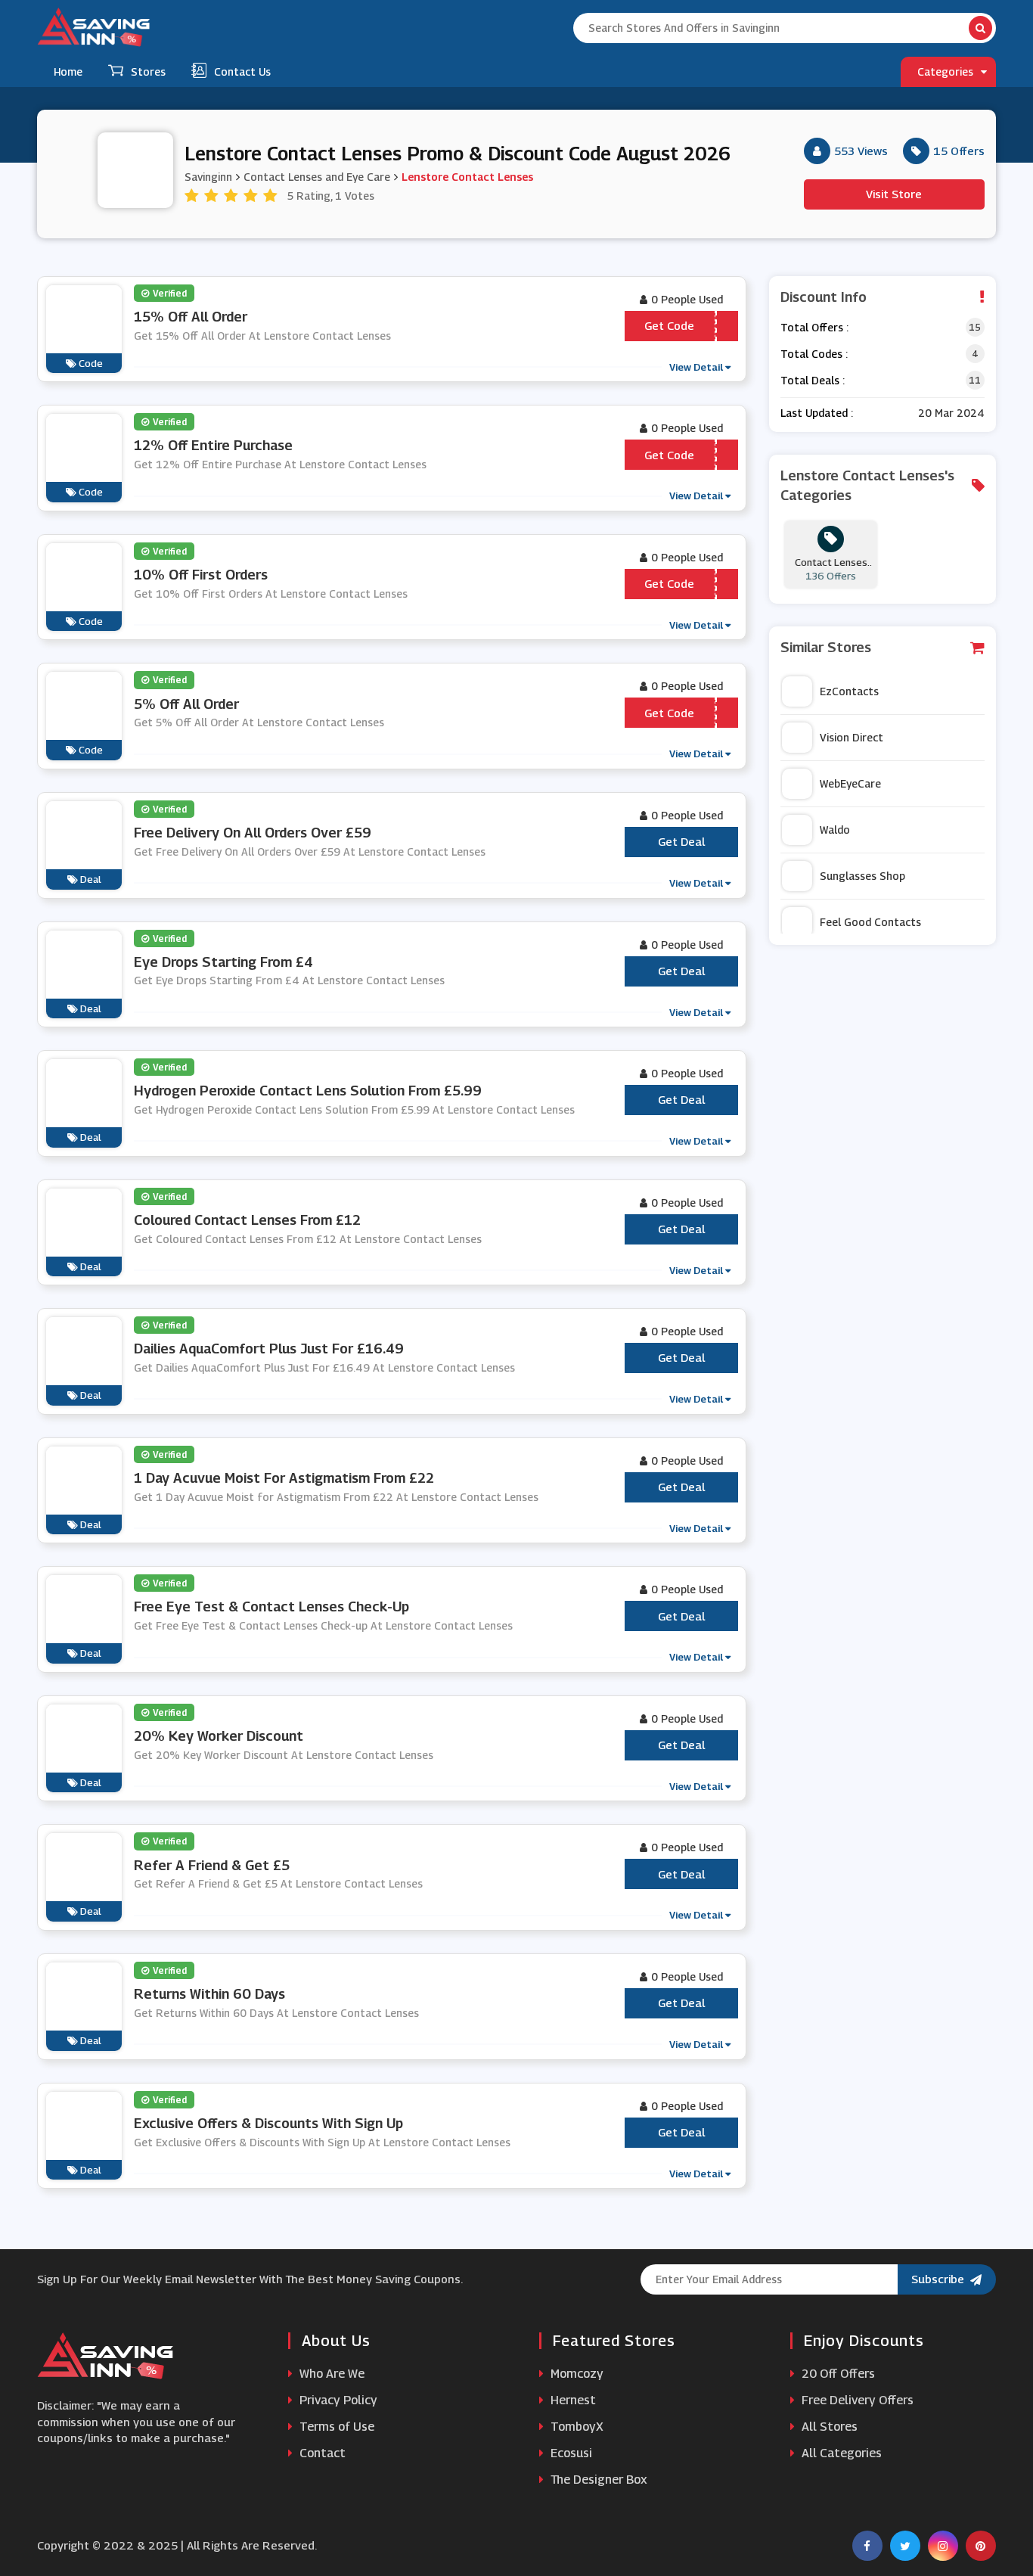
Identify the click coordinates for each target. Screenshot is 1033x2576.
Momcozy (575, 2374)
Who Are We (330, 2374)
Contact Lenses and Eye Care (317, 177)
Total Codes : (814, 354)
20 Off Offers (837, 2374)
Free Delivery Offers (856, 2400)
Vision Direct (852, 737)
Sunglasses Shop (862, 876)
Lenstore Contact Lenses (467, 177)
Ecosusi (570, 2453)
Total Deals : (813, 380)
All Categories (840, 2453)
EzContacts (849, 691)
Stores (148, 71)
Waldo (835, 830)
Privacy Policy (337, 2400)
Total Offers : (814, 327)
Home (68, 71)
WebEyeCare (850, 783)
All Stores (828, 2427)
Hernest (572, 2400)
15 (975, 327)
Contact (321, 2453)
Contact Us (242, 71)
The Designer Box (597, 2480)
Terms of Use (335, 2427)
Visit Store (894, 194)
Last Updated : (817, 413)
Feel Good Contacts (870, 922)
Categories (945, 71)
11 (975, 380)
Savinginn (208, 177)
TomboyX (575, 2427)
